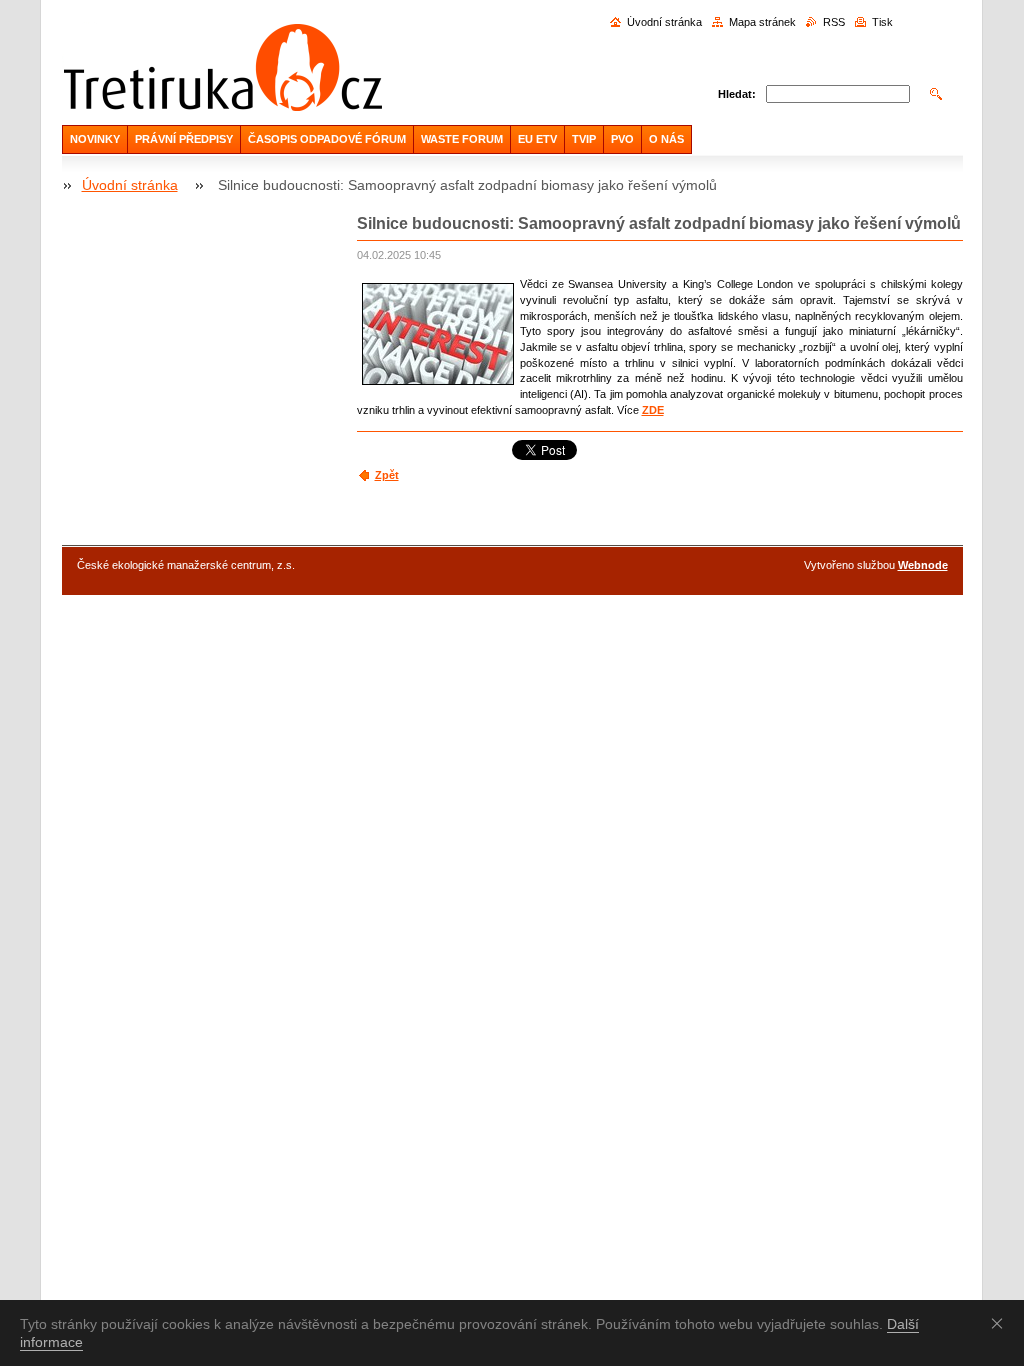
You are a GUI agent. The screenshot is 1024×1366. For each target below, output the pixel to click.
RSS (834, 22)
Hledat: (737, 94)
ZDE (653, 410)
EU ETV (537, 139)
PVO (622, 139)
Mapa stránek (762, 22)
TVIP (584, 139)
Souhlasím (1001, 1323)
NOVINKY (95, 139)
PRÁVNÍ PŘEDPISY (184, 139)
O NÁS (666, 139)
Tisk (882, 22)
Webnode (923, 565)
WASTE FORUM (462, 139)
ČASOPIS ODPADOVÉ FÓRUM (327, 139)
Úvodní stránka (664, 22)
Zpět (387, 475)
